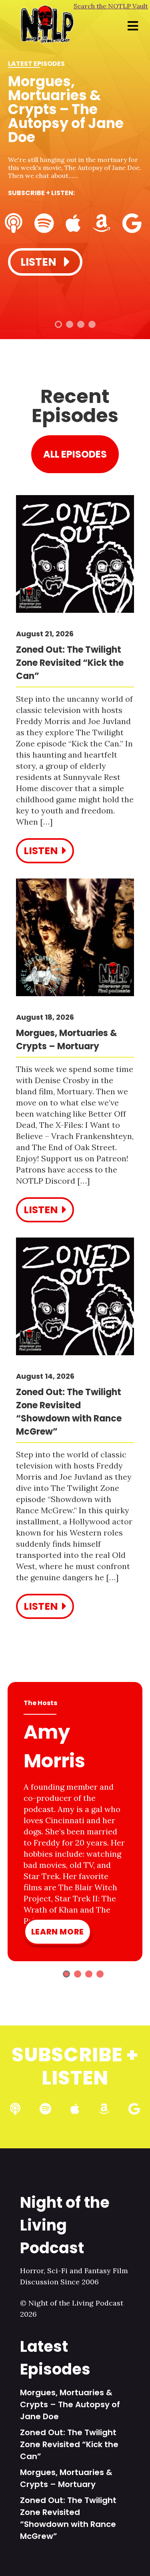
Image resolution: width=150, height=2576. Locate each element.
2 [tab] (70, 324)
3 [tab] (81, 324)
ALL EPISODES (75, 454)
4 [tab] (92, 324)
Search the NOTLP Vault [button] (111, 6)
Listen (40, 262)
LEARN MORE (58, 1932)
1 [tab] (58, 324)
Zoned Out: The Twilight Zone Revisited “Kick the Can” (69, 2444)
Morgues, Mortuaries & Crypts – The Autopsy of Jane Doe (70, 2404)
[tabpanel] (75, 160)
